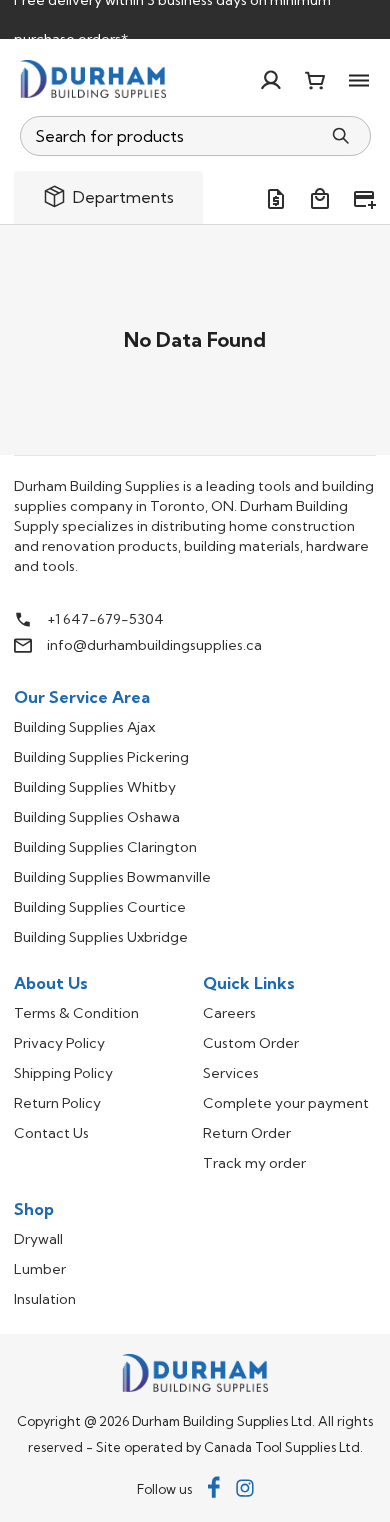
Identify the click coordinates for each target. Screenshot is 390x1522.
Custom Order (251, 1043)
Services (231, 1073)
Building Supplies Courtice (100, 907)
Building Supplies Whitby (95, 787)
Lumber (40, 1269)
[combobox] (171, 136)
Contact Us (51, 1133)
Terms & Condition (76, 1013)
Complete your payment (286, 1103)
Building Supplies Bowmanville (112, 877)
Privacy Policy (59, 1043)
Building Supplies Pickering (101, 757)
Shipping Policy (63, 1073)
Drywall (38, 1239)
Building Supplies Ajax (84, 727)
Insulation (45, 1299)
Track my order (254, 1163)
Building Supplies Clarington (105, 847)
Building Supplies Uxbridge (101, 937)
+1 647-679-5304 (105, 619)
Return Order (247, 1133)
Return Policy (57, 1103)
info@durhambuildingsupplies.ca (154, 645)
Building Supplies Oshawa (97, 817)
